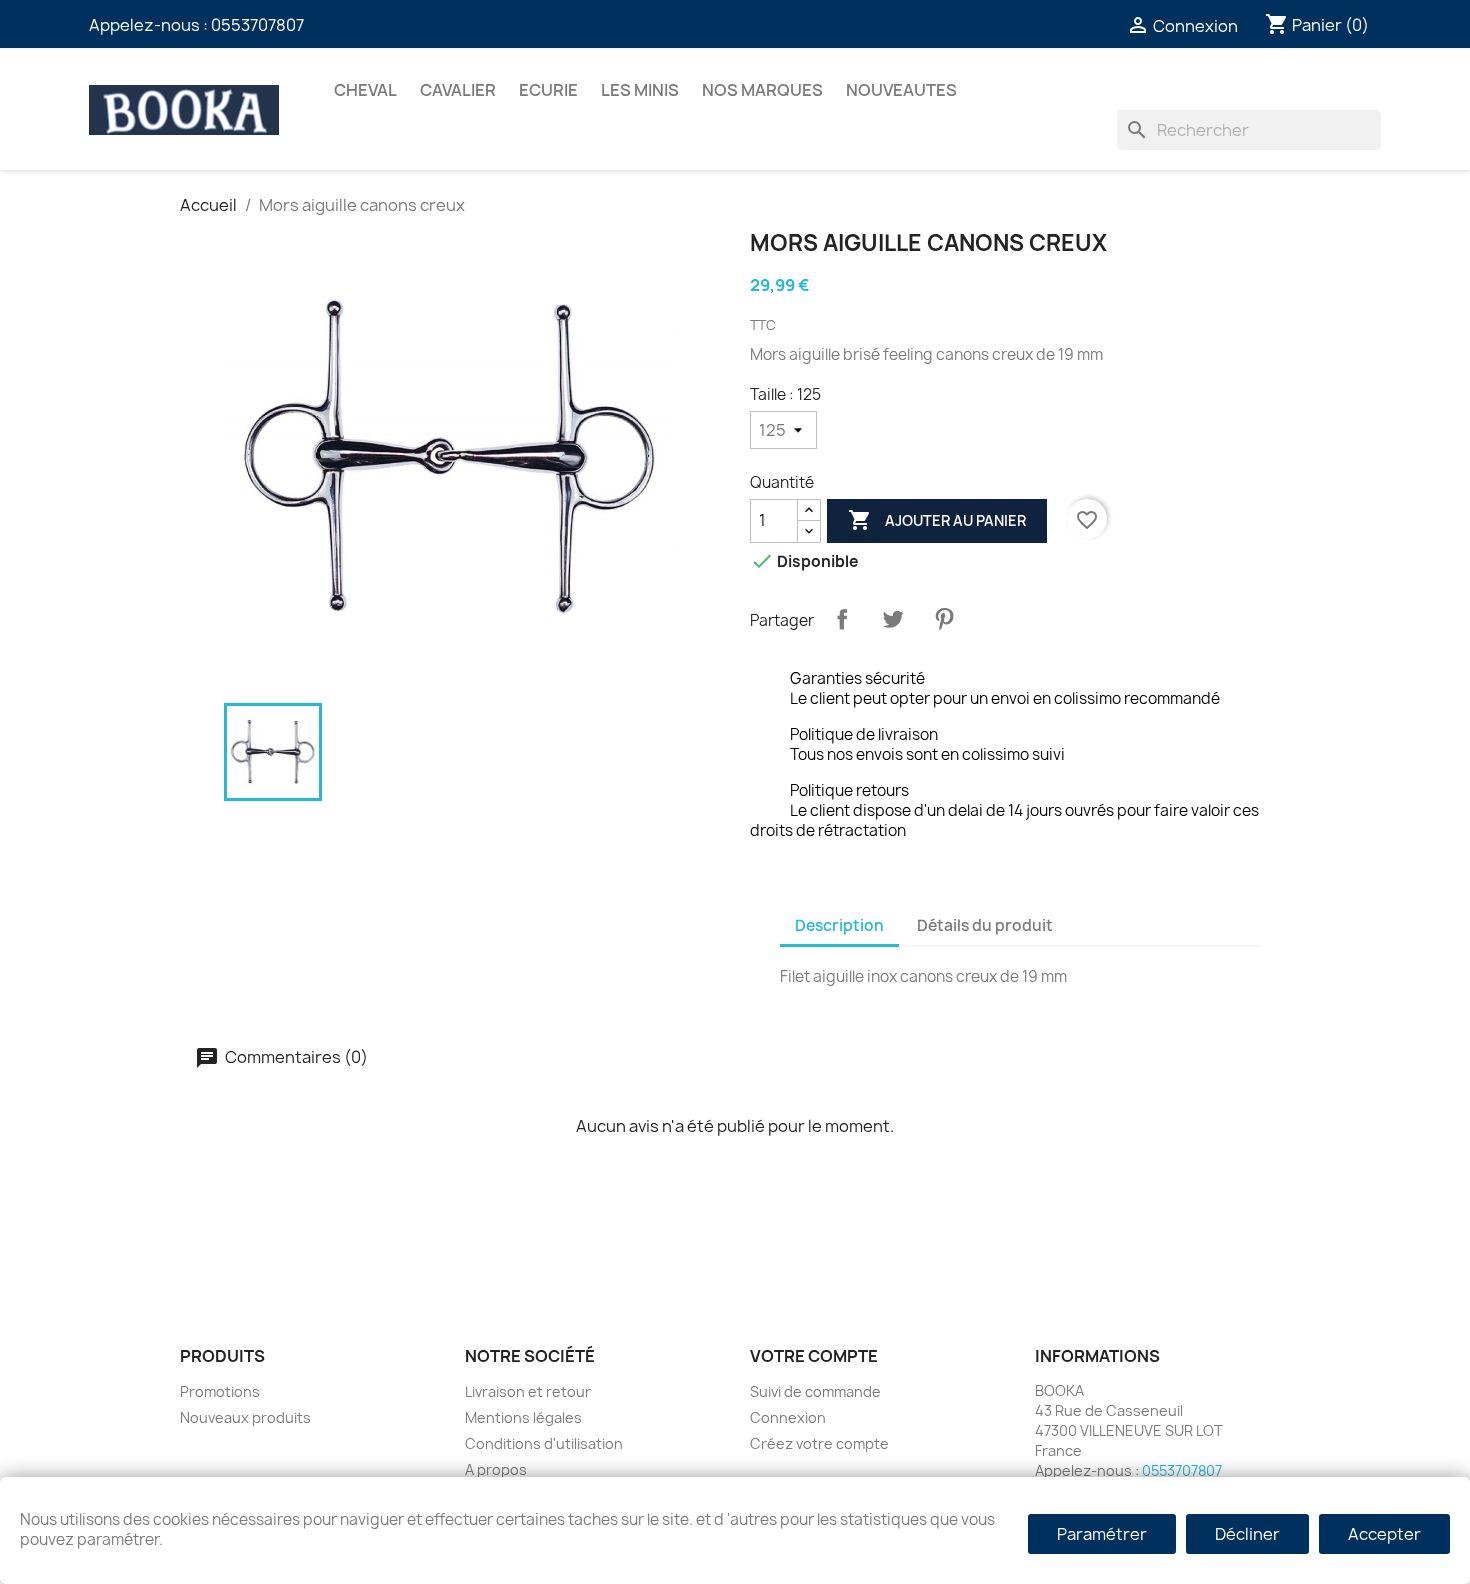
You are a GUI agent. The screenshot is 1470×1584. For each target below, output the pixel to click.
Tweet (893, 619)
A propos (496, 1469)
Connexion (788, 1417)
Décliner (1247, 1534)
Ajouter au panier (937, 520)
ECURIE (548, 90)
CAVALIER (458, 90)
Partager (842, 619)
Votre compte (814, 1356)
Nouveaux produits (245, 1417)
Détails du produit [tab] (985, 925)
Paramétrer (1102, 1534)
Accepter (1384, 1534)
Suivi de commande (815, 1391)
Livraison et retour (528, 1391)
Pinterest (944, 619)
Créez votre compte (819, 1443)
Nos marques (762, 90)
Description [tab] (839, 925)
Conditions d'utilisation (544, 1443)
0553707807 (257, 25)
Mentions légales (523, 1417)
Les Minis (640, 90)
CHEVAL (365, 90)
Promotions (220, 1391)
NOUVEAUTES (901, 90)
